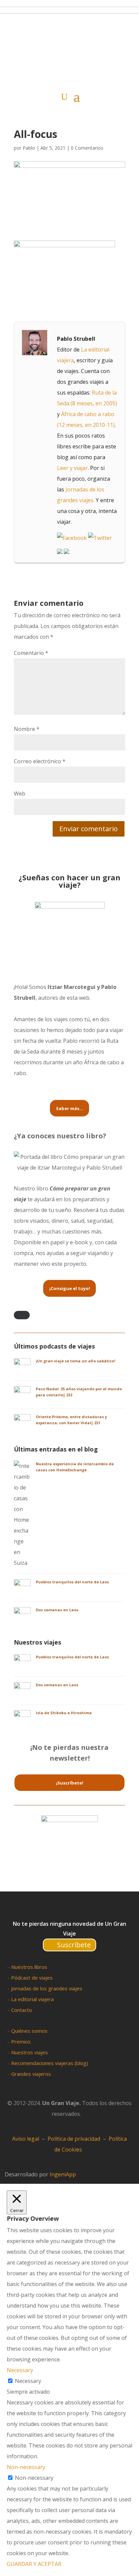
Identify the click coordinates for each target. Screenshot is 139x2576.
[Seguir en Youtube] (89, 1910)
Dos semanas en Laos (57, 1610)
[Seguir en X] (62, 1910)
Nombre (27, 729)
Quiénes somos (29, 2031)
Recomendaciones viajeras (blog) (50, 2063)
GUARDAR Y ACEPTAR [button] (34, 2564)
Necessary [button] (20, 2370)
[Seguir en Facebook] (49, 1910)
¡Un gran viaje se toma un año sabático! (75, 1361)
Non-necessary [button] (26, 2467)
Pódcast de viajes (32, 1978)
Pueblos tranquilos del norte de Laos (72, 1582)
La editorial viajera (32, 1999)
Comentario (31, 653)
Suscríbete (74, 1945)
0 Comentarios (87, 148)
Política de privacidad (74, 2139)
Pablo (29, 148)
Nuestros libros (29, 1967)
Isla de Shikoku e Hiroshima (64, 1713)
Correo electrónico (40, 761)
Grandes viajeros (31, 2074)
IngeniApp (63, 2174)
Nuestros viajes (30, 2052)
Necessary (28, 2381)
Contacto (22, 2010)
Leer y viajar (72, 468)
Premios (21, 2041)
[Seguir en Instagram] (75, 1910)
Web (20, 794)
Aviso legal (26, 2139)
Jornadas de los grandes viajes (47, 1988)
